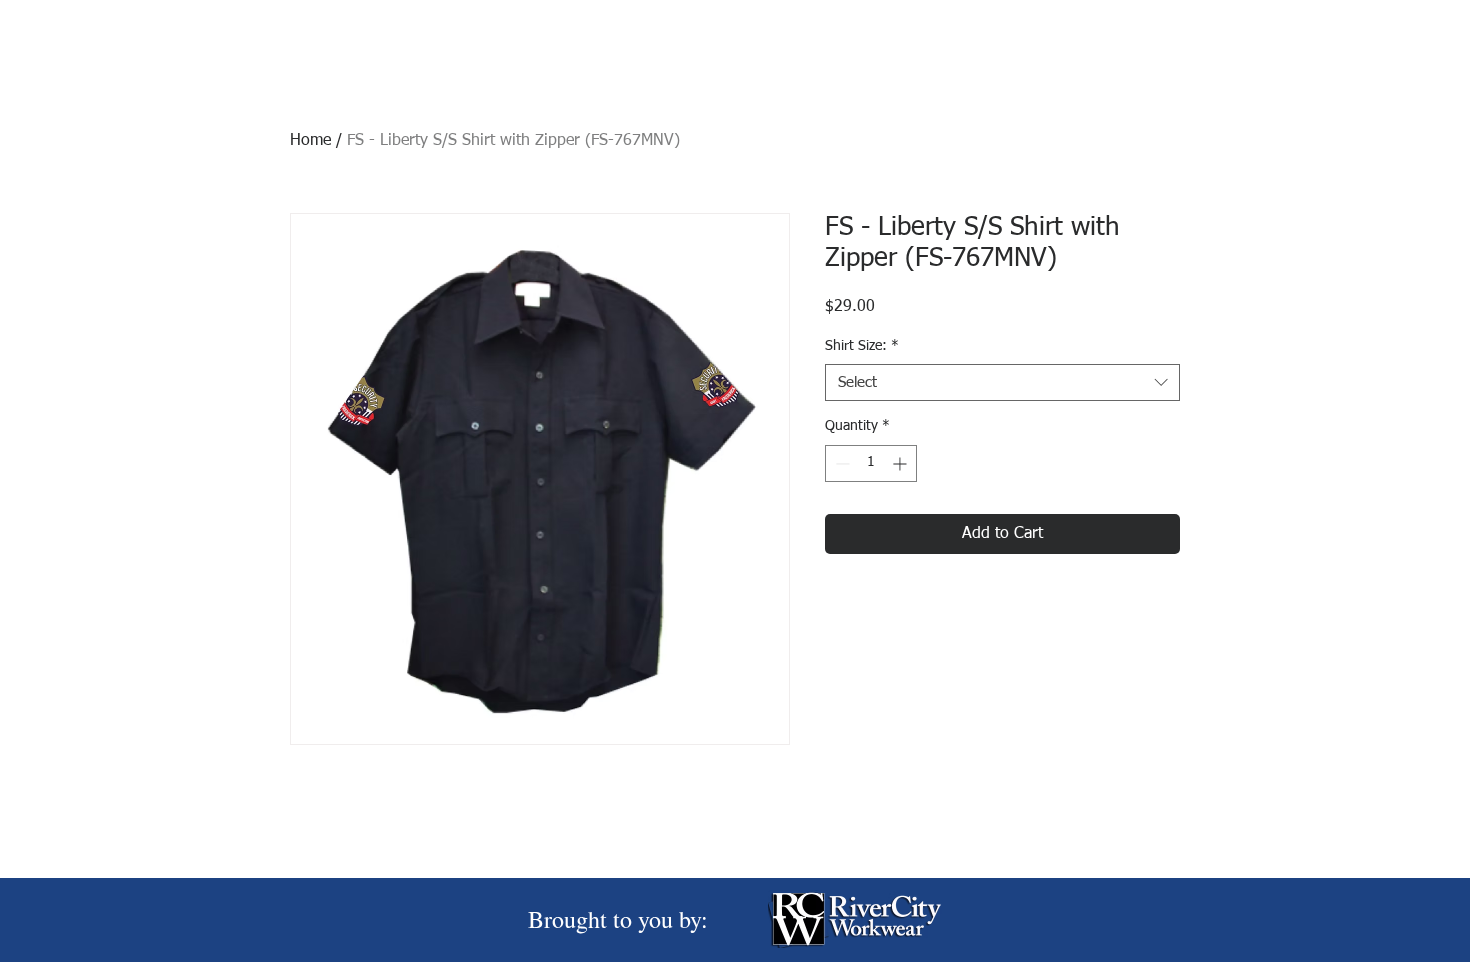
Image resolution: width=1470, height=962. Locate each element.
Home (310, 141)
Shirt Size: (862, 346)
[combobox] (1002, 383)
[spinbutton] (871, 463)
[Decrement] (840, 463)
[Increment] (901, 463)
